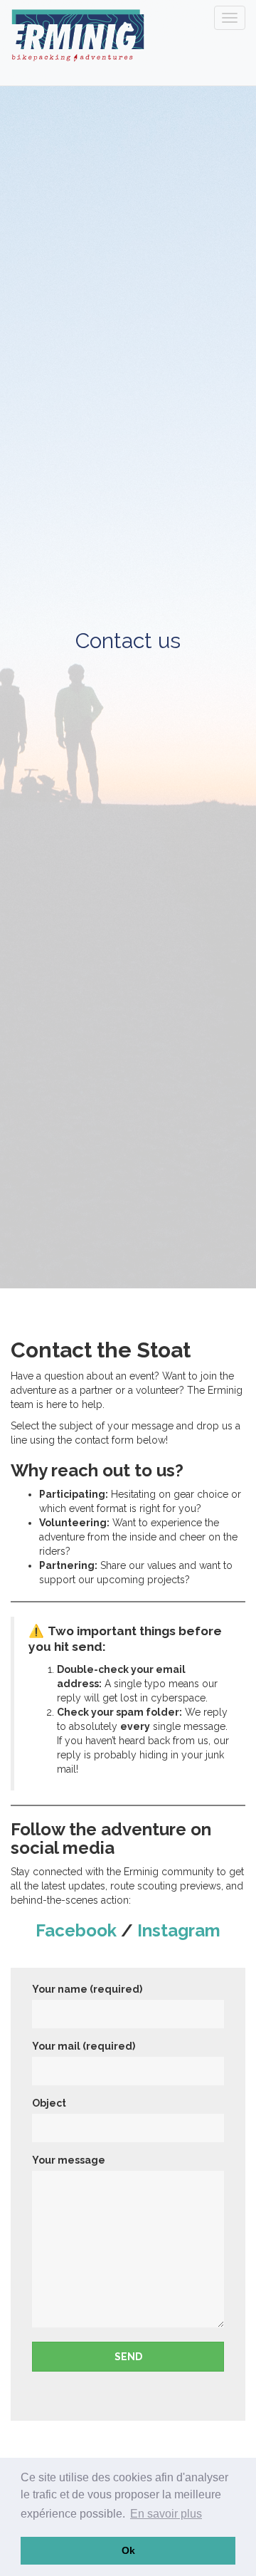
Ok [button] (128, 2550)
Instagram (179, 1930)
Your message (69, 2160)
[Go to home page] (76, 36)
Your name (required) (87, 1989)
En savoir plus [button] (166, 2514)
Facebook (76, 1930)
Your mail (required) (84, 2046)
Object (49, 2103)
